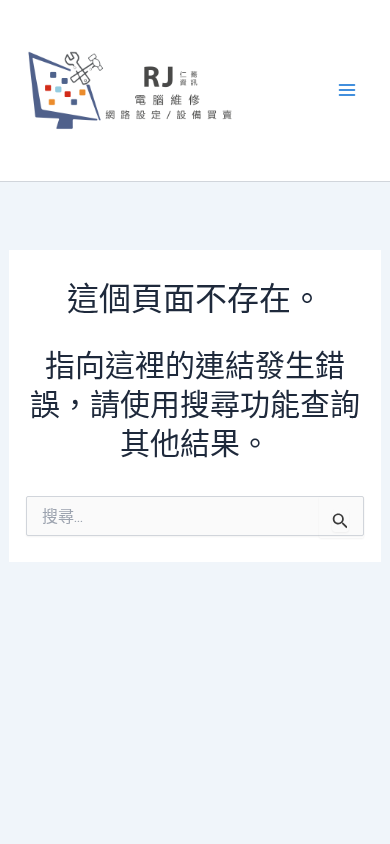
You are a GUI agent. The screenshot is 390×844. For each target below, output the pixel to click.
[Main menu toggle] (348, 91)
